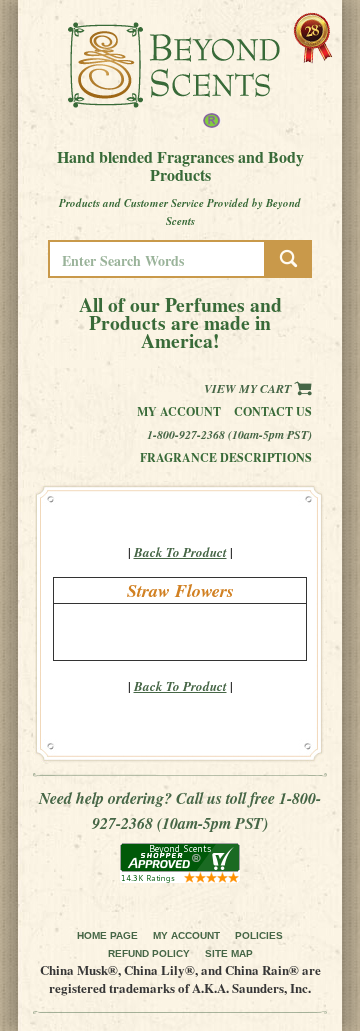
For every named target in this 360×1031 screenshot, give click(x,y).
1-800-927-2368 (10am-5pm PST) (229, 434)
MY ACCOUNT (186, 935)
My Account (179, 411)
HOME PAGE (107, 935)
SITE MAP (229, 953)
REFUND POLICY (149, 953)
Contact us (273, 411)
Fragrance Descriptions (226, 457)
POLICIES (259, 935)
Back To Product (180, 552)
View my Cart (249, 388)
